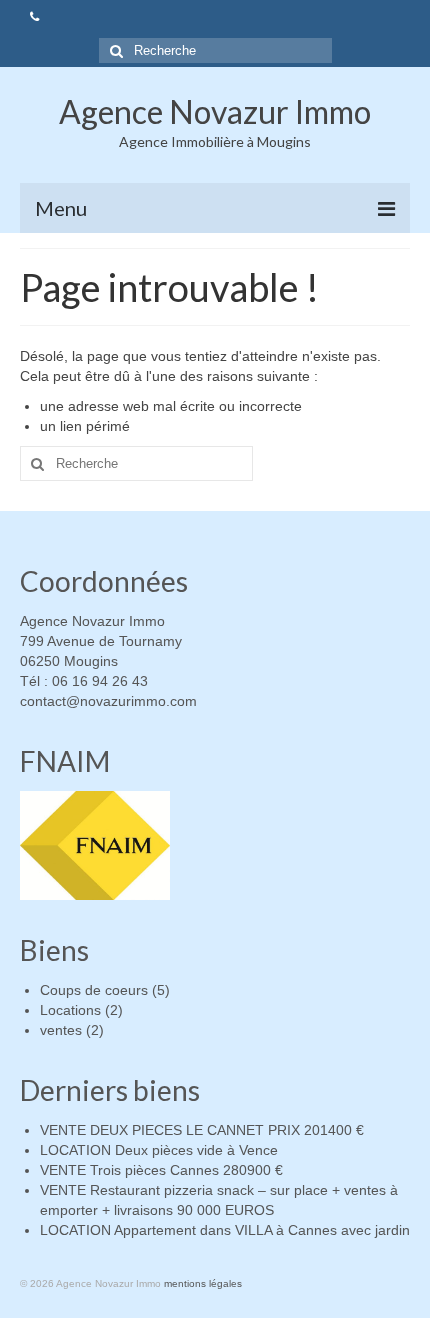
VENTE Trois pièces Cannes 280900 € (161, 1170)
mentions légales (203, 1283)
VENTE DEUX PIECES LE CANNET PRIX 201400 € (202, 1130)
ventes (61, 1030)
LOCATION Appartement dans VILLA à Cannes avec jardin (225, 1230)
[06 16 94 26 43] (34, 17)
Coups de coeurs (94, 990)
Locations (70, 1010)
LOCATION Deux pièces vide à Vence (159, 1150)
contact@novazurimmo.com (108, 701)
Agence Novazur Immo (215, 111)
